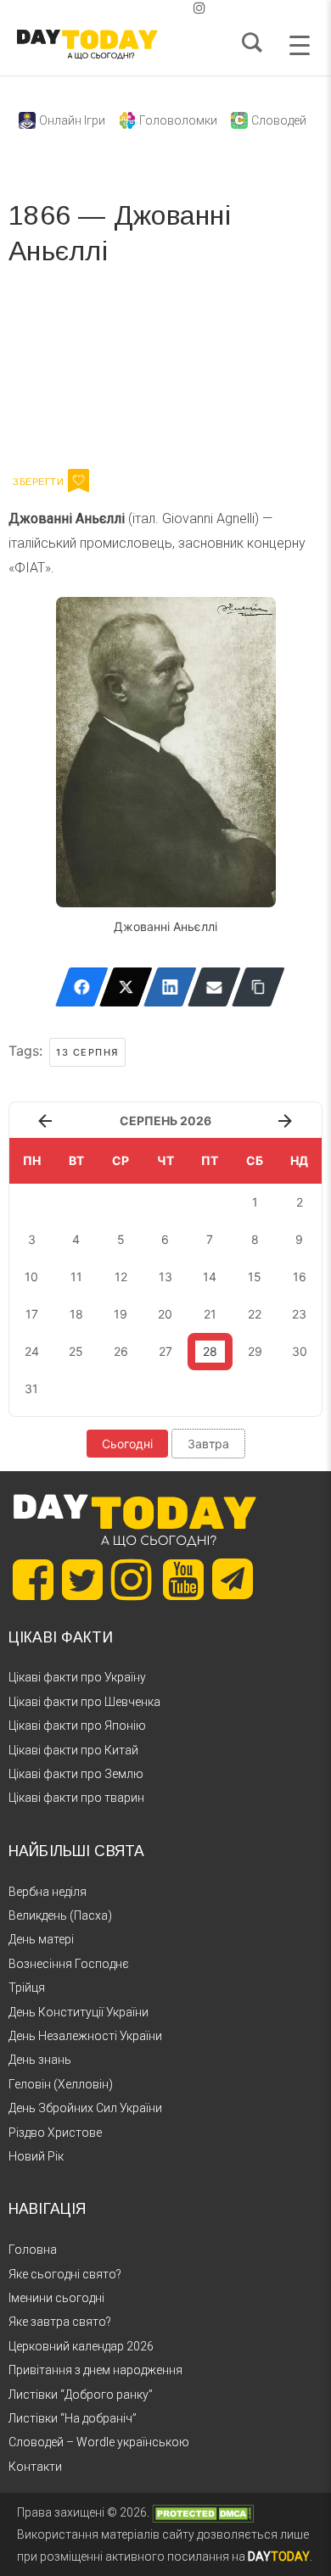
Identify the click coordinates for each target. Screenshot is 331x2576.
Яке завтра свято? (60, 2322)
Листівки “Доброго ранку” (81, 2395)
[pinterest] (172, 8)
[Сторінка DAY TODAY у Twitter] (82, 1580)
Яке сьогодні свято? (65, 2274)
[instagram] (199, 8)
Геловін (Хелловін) (61, 2084)
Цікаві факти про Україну (77, 1677)
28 (210, 1351)
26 (121, 1351)
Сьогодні (127, 1444)
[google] (159, 8)
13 (165, 1277)
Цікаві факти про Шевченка (84, 1702)
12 (121, 1277)
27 (165, 1351)
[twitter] (132, 8)
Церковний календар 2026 (81, 2346)
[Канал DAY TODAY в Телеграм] (233, 1581)
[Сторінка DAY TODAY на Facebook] (33, 1580)
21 (210, 1314)
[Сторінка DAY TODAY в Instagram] (132, 1580)
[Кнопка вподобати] (79, 481)
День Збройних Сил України (85, 2108)
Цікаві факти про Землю (76, 1774)
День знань (40, 2060)
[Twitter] (126, 987)
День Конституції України (79, 2012)
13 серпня (87, 1052)
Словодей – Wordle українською (99, 2442)
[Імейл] (214, 987)
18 (76, 1314)
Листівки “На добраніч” (73, 2418)
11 (76, 1277)
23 (299, 1314)
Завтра (208, 1444)
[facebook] (145, 8)
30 (300, 1351)
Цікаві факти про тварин (76, 1798)
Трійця (27, 1988)
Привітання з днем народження (95, 2370)
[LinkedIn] (170, 987)
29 (255, 1351)
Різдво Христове (55, 2133)
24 (32, 1351)
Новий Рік (36, 2156)
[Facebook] (82, 987)
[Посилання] (258, 987)
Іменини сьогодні (56, 2298)
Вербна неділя (48, 1892)
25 (76, 1351)
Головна (33, 2250)
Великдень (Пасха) (60, 1915)
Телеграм (70, 373)
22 (255, 1314)
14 (210, 1277)
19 (121, 1314)
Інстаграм (189, 373)
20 (165, 1314)
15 (255, 1277)
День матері (41, 1939)
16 (300, 1277)
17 (32, 1314)
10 (31, 1277)
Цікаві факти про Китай (73, 1750)
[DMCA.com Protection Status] (203, 2512)
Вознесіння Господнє (69, 1964)
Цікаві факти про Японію (77, 1726)
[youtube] (186, 8)
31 (31, 1388)
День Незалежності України (85, 2036)
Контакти (35, 2467)
